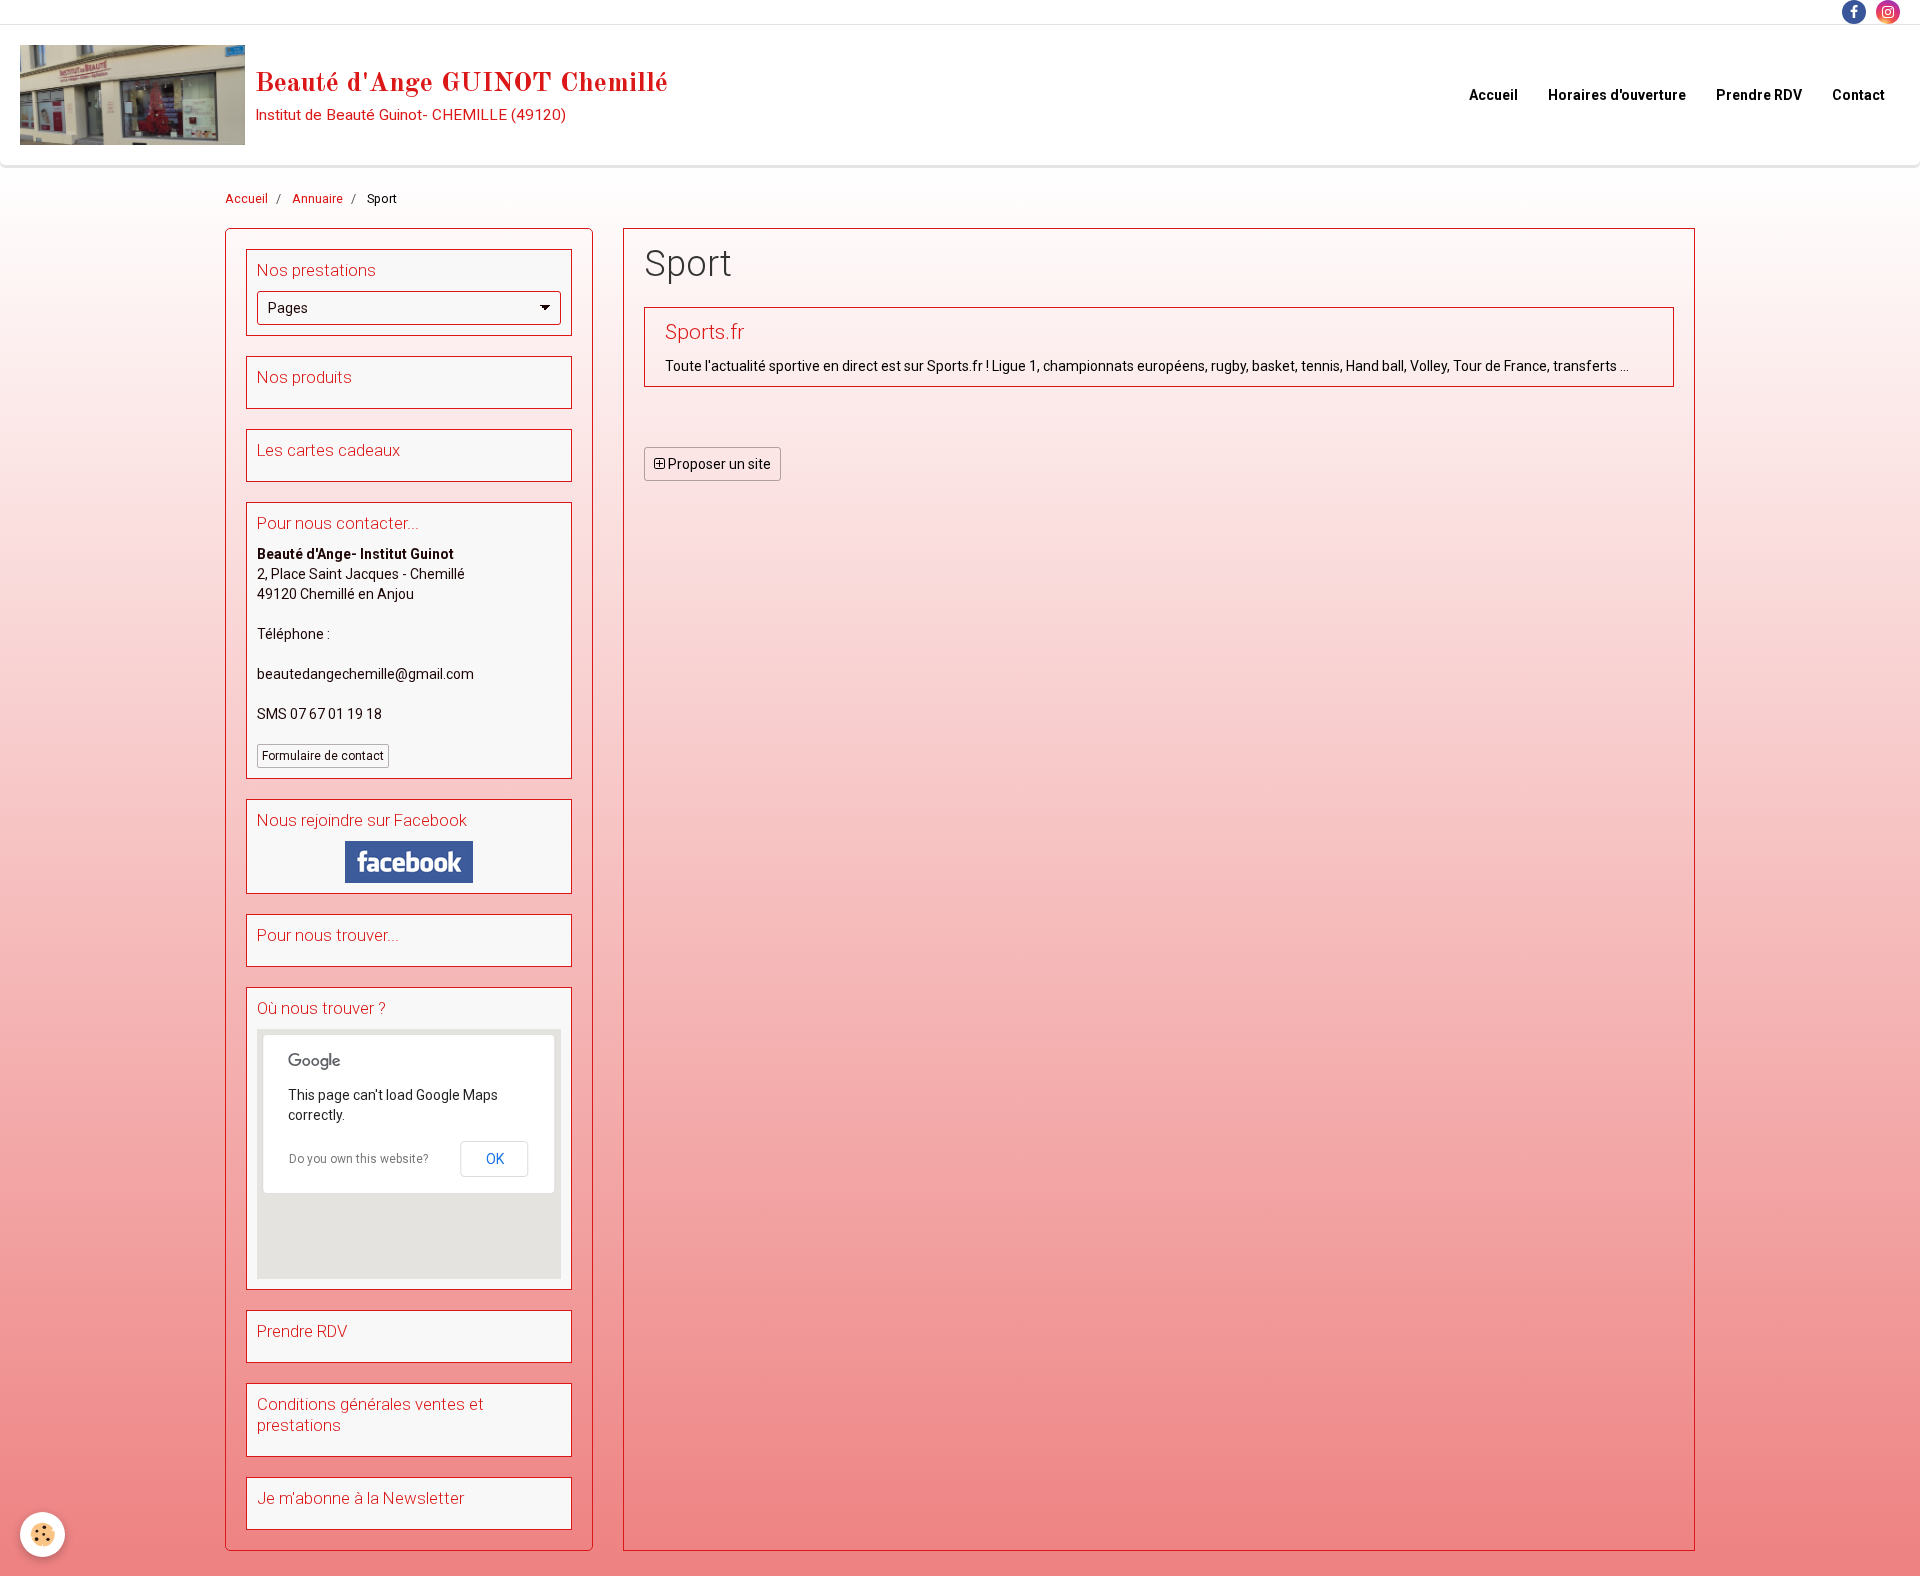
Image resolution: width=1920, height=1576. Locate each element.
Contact (1858, 95)
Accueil (1493, 95)
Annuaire (317, 198)
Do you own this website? (358, 1159)
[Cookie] (42, 1534)
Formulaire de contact (323, 756)
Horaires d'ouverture (1617, 95)
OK (495, 1159)
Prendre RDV (1759, 95)
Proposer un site (718, 464)
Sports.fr (704, 332)
